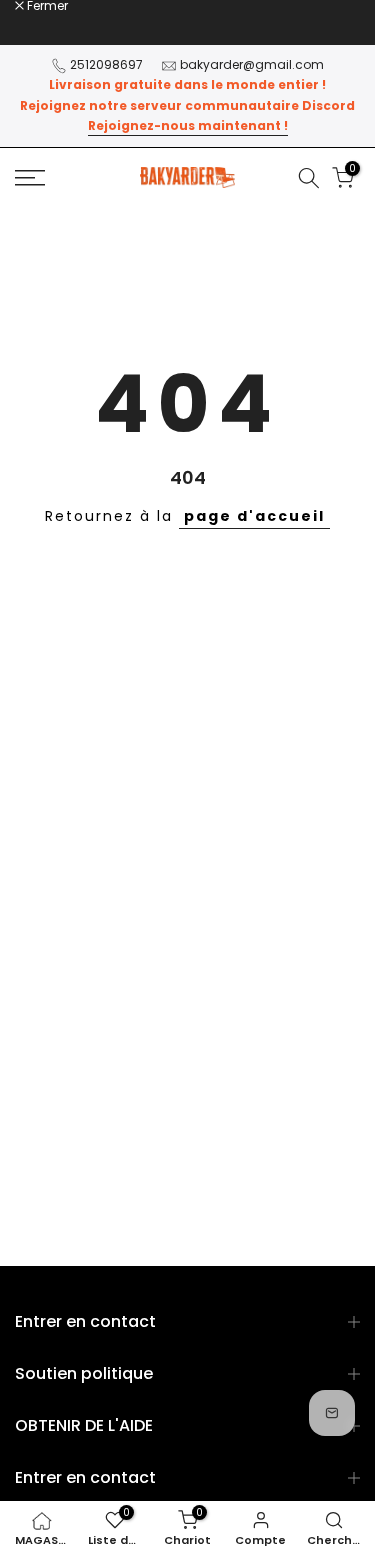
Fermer (46, 6)
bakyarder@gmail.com (252, 64)
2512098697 (106, 64)
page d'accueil (254, 516)
